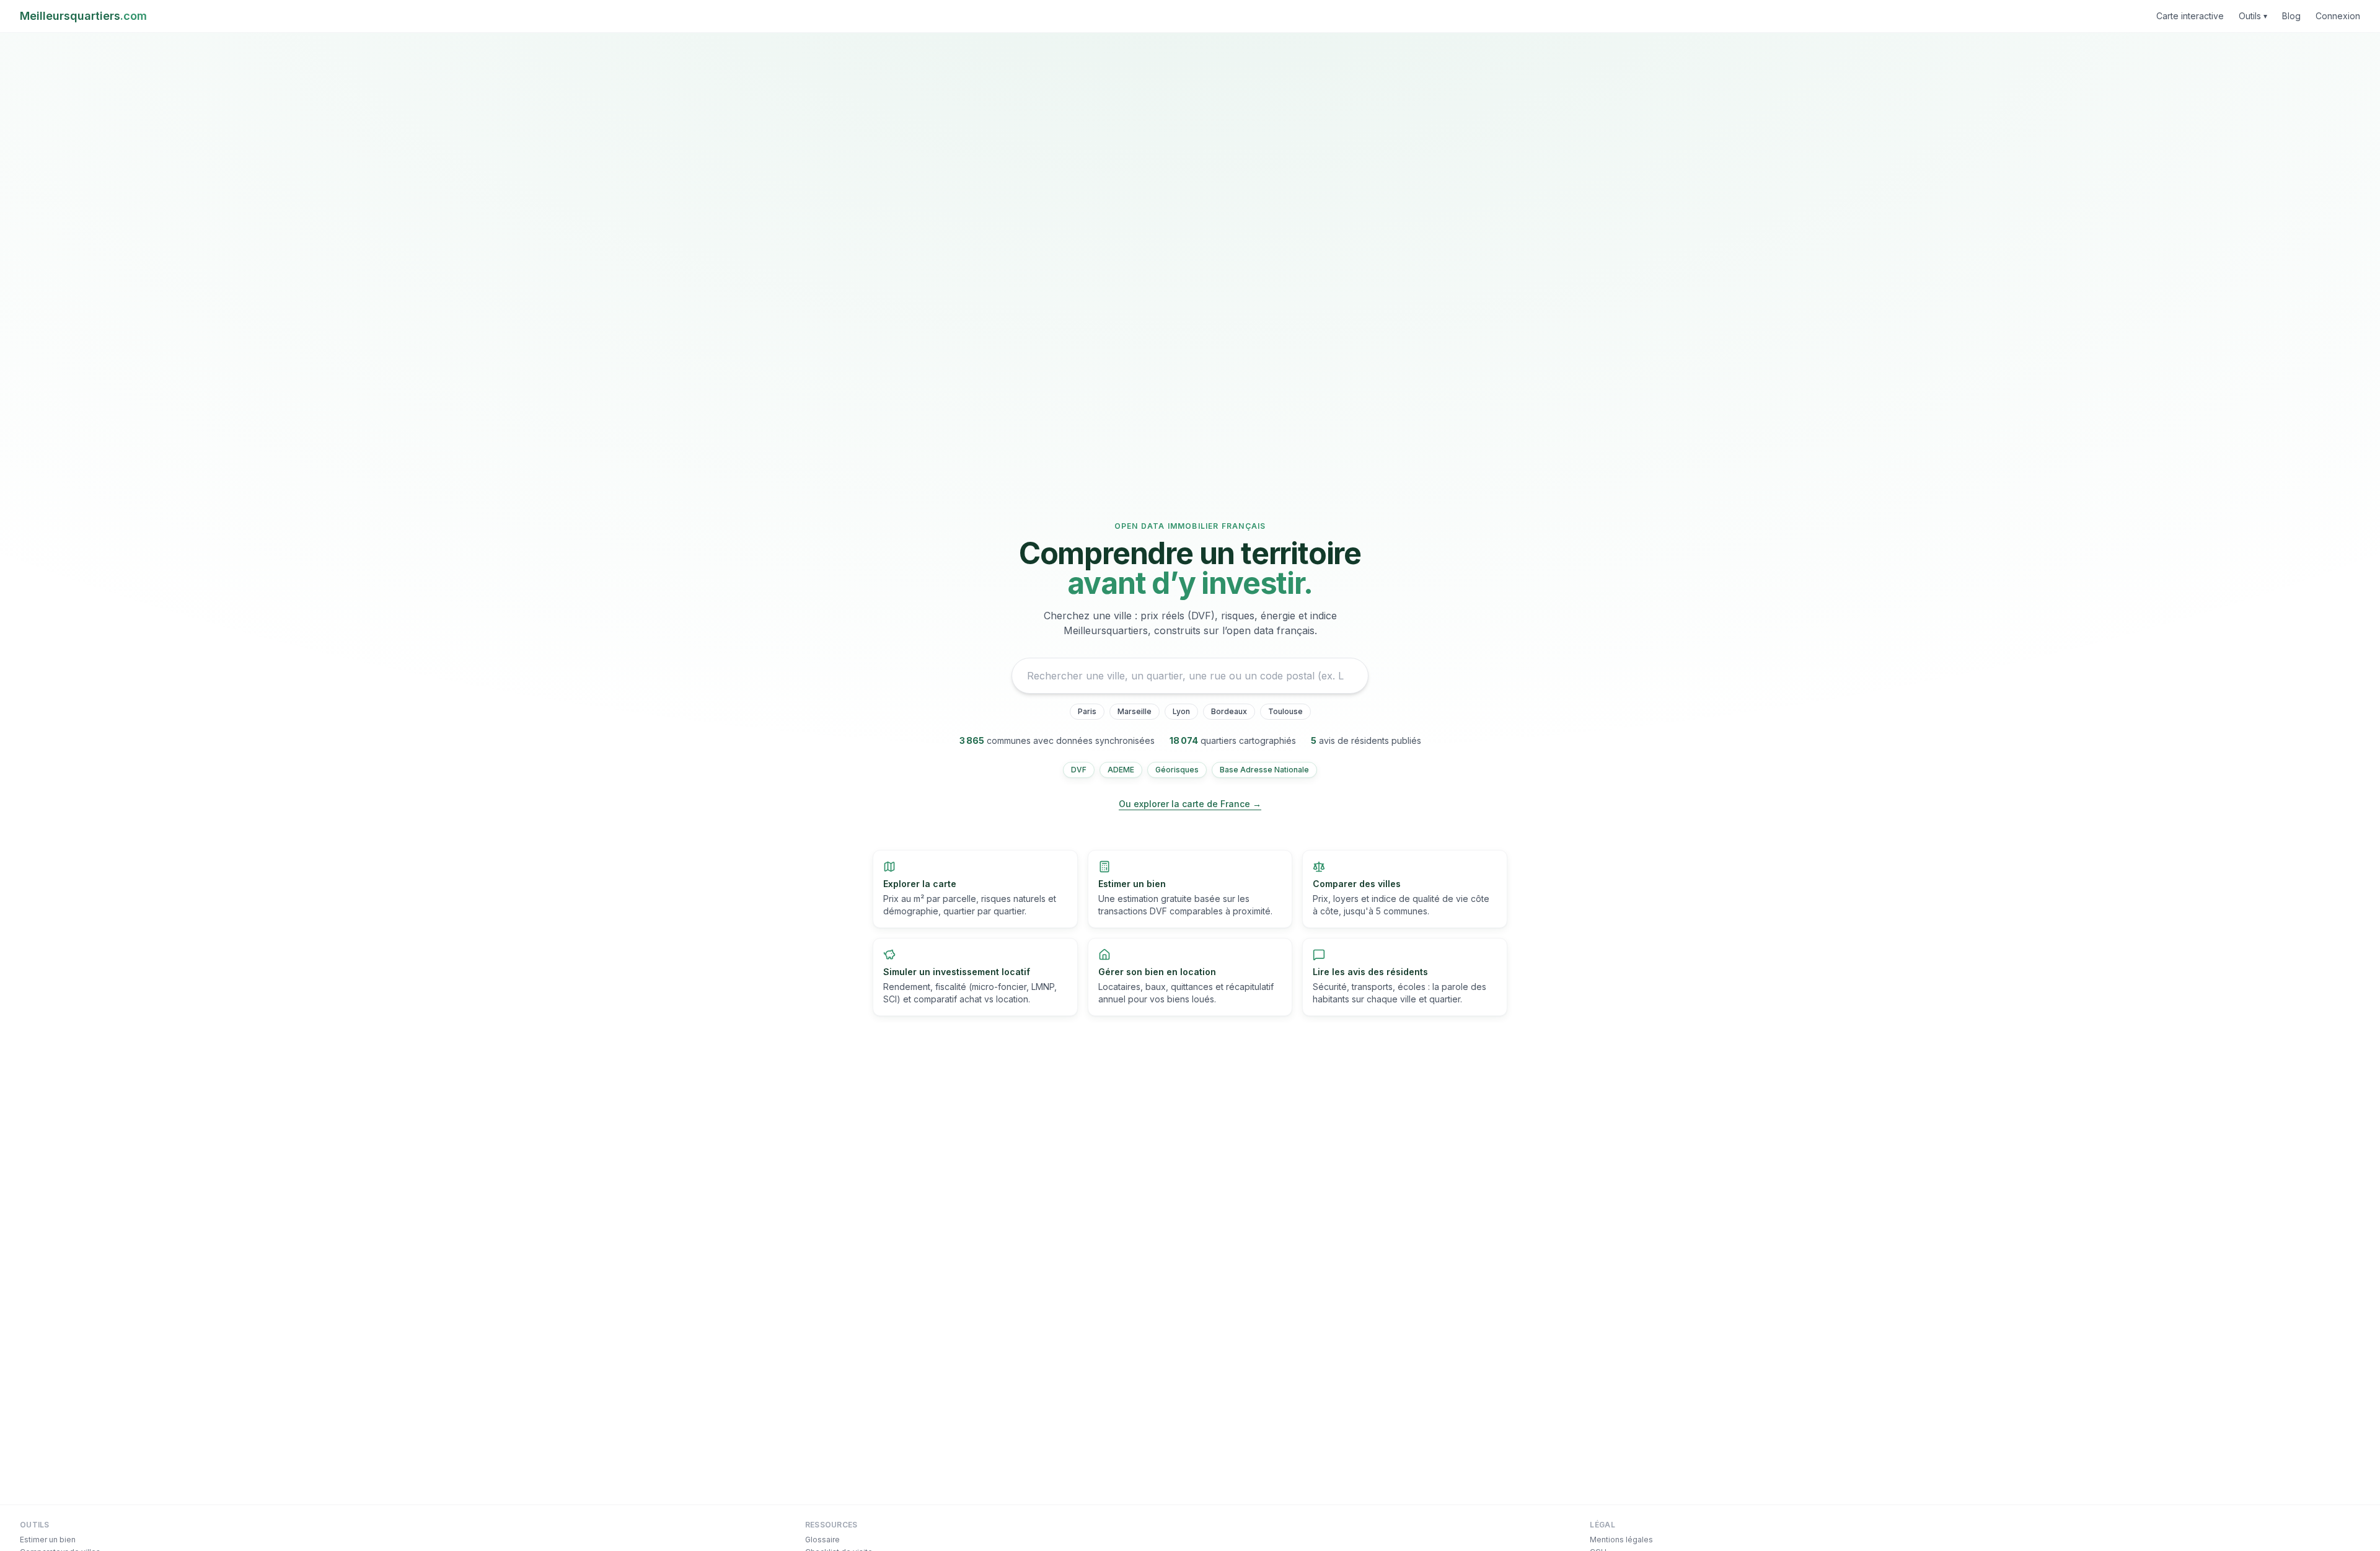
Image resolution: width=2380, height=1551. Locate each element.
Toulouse (1285, 711)
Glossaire (822, 1540)
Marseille (1135, 711)
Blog (2291, 16)
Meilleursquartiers (83, 16)
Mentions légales (1621, 1540)
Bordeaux (1229, 711)
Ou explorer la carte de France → (1190, 804)
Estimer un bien (48, 1540)
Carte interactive (2190, 16)
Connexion (2338, 16)
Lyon (1181, 711)
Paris (1087, 711)
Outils (2253, 16)
